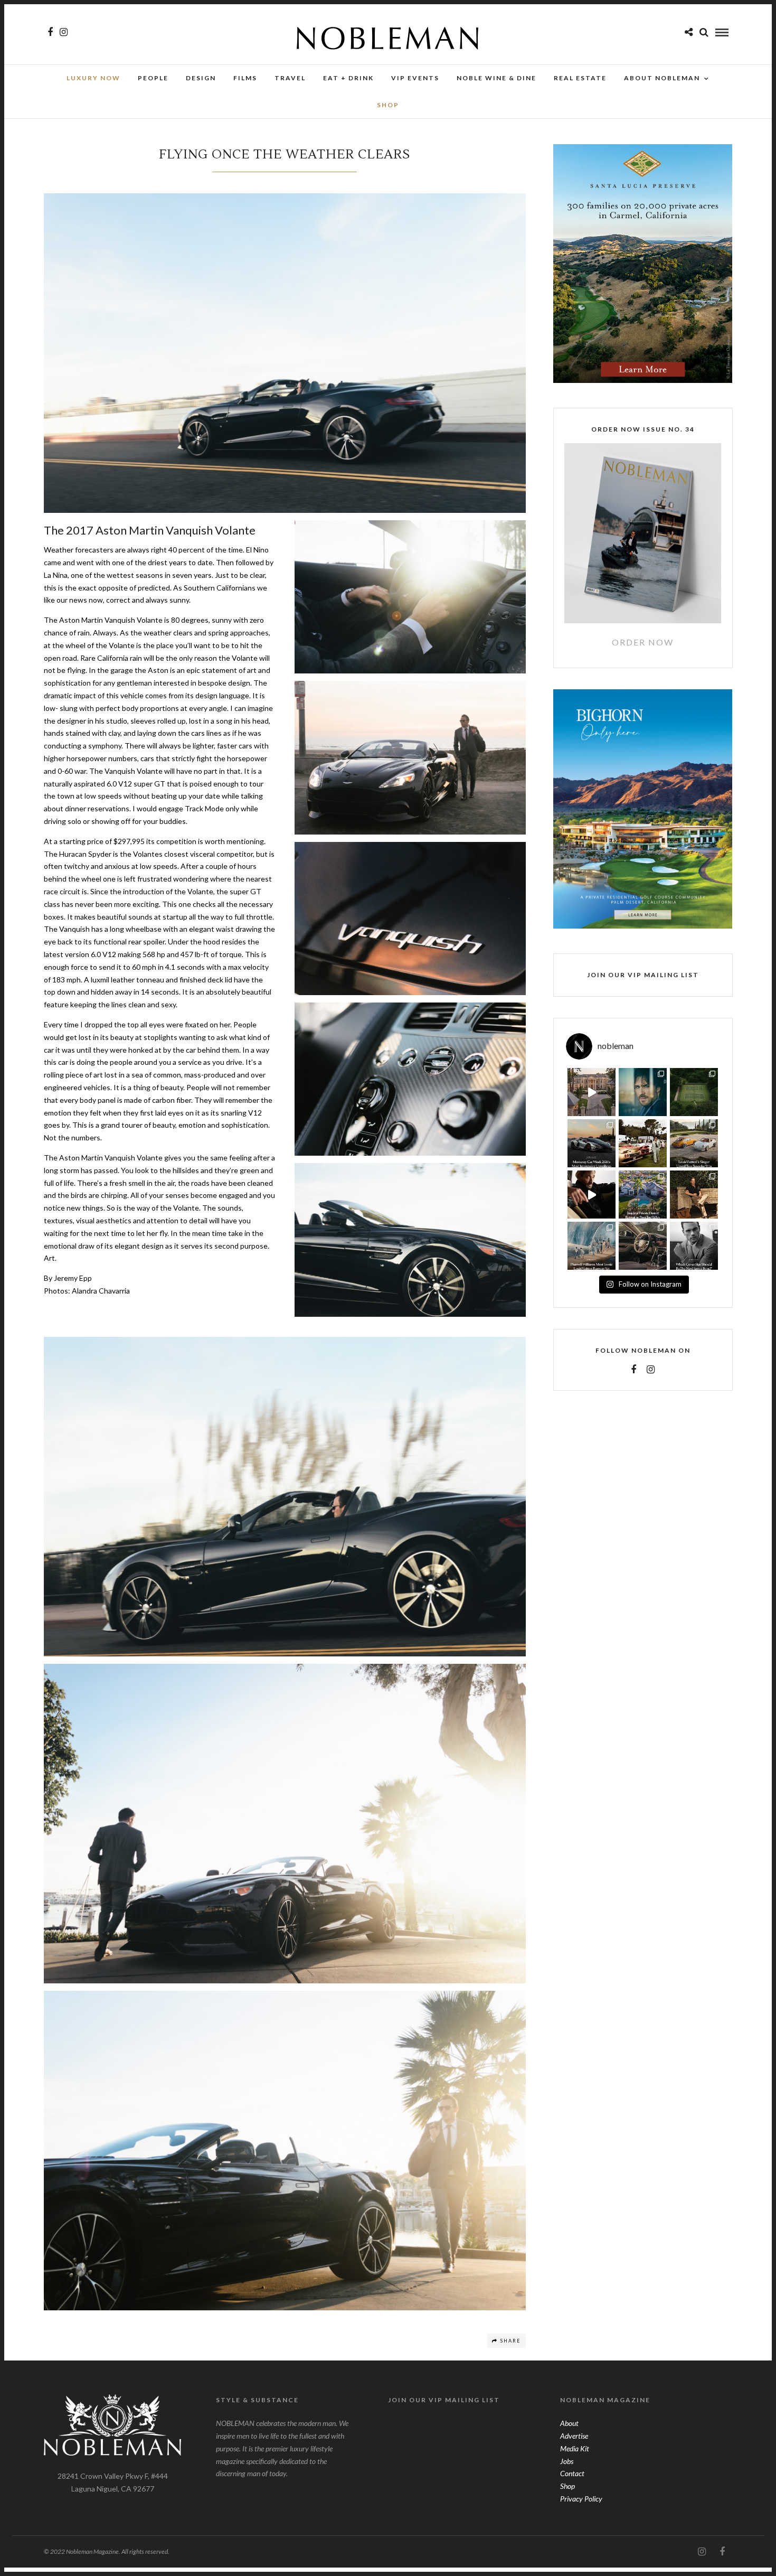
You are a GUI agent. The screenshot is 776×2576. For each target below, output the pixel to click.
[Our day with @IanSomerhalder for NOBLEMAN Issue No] (643, 1092)
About (569, 2423)
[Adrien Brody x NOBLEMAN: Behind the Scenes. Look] (592, 1195)
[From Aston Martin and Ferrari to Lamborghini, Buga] (592, 1143)
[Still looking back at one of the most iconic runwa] (592, 1246)
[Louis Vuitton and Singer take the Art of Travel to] (694, 1143)
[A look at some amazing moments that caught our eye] (643, 1143)
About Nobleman (662, 78)
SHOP (388, 105)
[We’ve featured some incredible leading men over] (694, 1246)
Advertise (574, 2436)
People (153, 78)
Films (245, 78)
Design (201, 78)
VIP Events (415, 78)
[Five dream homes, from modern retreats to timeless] (592, 1092)
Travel (290, 78)
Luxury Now (93, 78)
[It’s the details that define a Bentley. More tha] (643, 1246)
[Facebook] (633, 1370)
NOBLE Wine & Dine (496, 78)
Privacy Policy (581, 2499)
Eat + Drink (348, 78)
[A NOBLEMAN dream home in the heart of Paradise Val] (643, 1195)
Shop (567, 2486)
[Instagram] (64, 32)
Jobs (567, 2461)
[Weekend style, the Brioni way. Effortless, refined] (694, 1195)
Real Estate (580, 78)
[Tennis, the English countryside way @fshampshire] (694, 1092)
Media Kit (575, 2448)
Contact (572, 2473)
